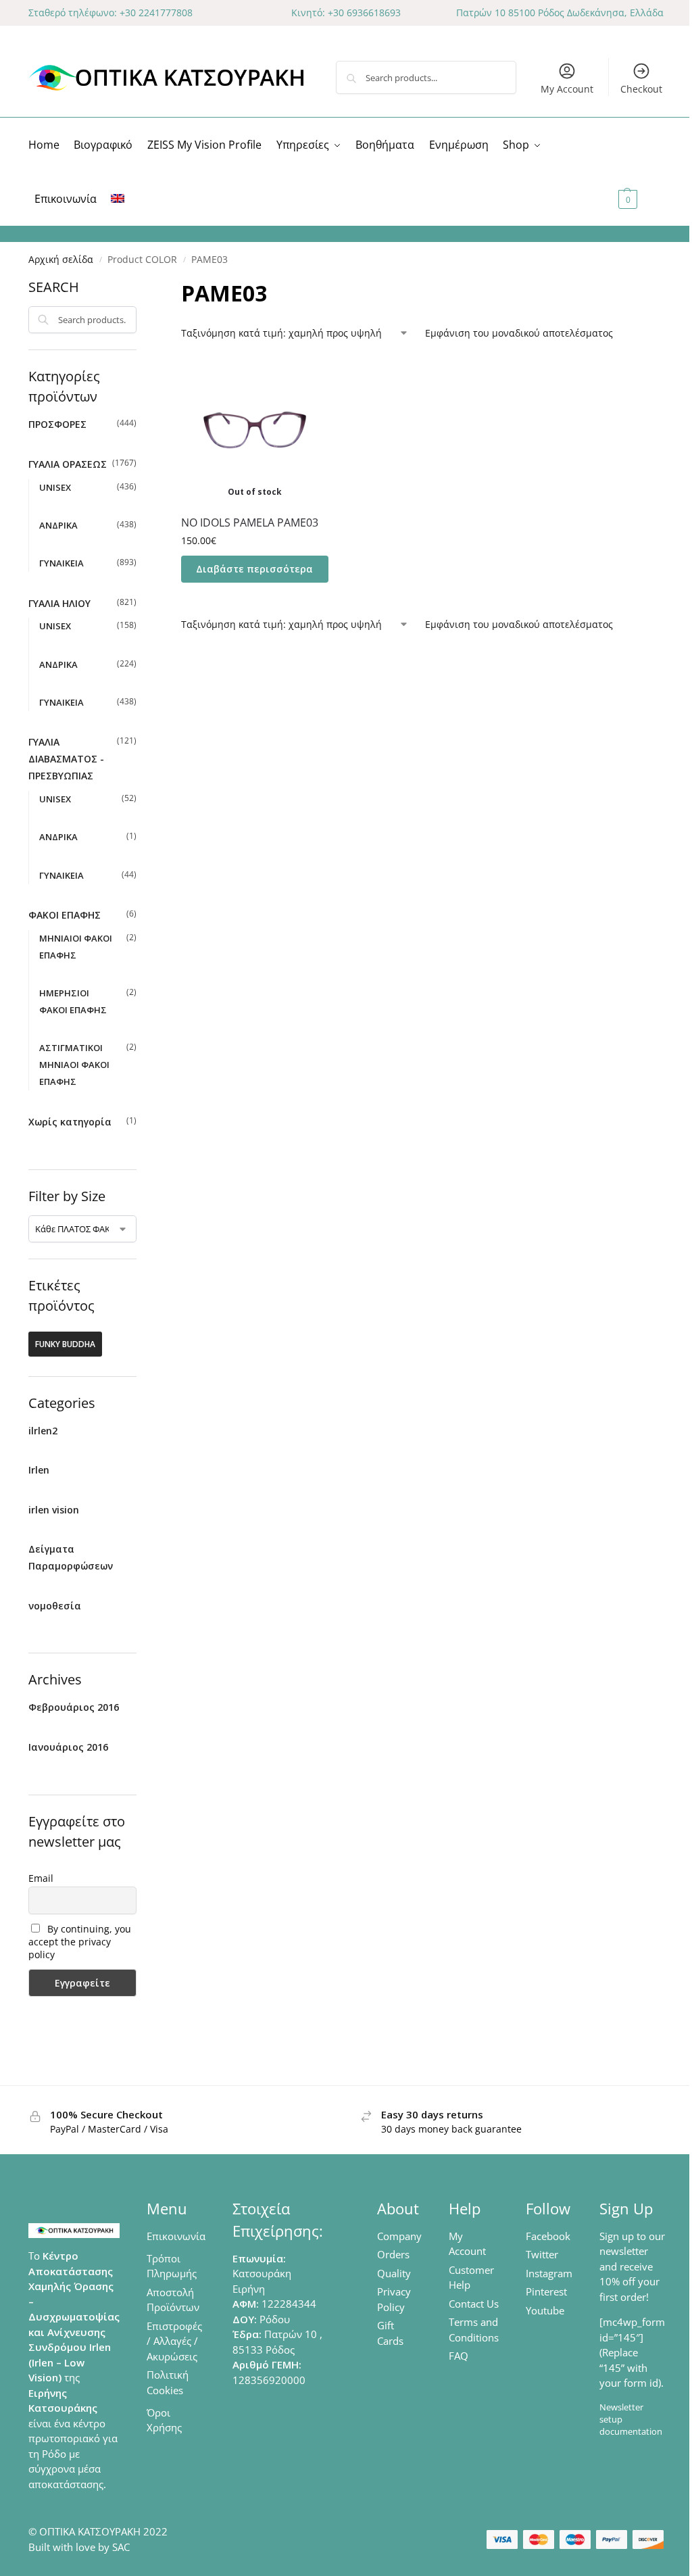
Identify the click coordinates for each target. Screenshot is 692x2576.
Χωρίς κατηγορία (70, 1122)
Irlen (39, 1470)
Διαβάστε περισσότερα (254, 569)
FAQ (459, 2356)
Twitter (542, 2254)
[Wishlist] (308, 376)
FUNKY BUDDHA (65, 1344)
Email (41, 1878)
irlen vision (54, 1510)
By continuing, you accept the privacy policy (80, 1942)
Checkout (641, 89)
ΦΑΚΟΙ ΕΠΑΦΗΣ (65, 915)
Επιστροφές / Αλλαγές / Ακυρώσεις (174, 2341)
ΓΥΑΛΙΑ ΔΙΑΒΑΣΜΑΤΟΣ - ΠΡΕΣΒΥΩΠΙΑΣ (66, 759)
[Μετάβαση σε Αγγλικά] (118, 199)
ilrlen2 (43, 1431)
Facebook (548, 2236)
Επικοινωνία (176, 2236)
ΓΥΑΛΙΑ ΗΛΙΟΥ (59, 603)
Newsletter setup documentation (631, 2419)
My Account (567, 89)
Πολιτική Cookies (168, 2382)
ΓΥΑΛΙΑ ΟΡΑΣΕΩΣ (68, 464)
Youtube (545, 2310)
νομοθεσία (55, 1606)
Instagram (549, 2273)
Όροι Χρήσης (164, 2420)
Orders (393, 2254)
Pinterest (546, 2291)
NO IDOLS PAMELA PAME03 (250, 523)
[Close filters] (141, 286)
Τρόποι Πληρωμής (172, 2266)
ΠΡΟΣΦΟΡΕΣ (57, 424)
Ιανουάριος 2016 (68, 1747)
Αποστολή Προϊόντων (173, 2300)
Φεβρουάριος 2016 (74, 1707)
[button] (639, 172)
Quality (394, 2273)
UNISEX (55, 487)
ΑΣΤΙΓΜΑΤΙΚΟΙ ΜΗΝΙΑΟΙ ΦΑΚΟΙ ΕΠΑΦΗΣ (74, 1065)
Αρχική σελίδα (61, 260)
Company (399, 2236)
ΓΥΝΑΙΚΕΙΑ (61, 563)
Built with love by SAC (79, 2547)
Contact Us (474, 2304)
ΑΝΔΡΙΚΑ (58, 525)
